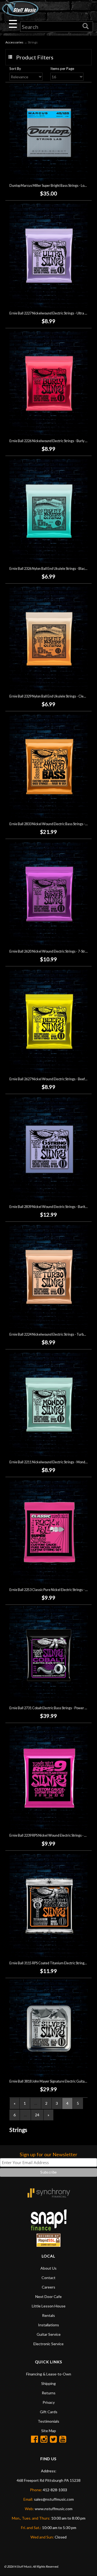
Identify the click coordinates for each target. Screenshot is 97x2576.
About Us (48, 2268)
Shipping (48, 2383)
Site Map (49, 2431)
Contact (48, 2278)
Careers (48, 2287)
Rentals (48, 2315)
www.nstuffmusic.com (54, 2509)
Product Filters (35, 57)
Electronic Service (48, 2344)
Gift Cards (49, 2412)
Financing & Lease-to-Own (49, 2374)
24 (37, 2115)
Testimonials (48, 2421)
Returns (49, 2393)
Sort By (15, 69)
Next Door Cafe (48, 2296)
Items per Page (62, 69)
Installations (48, 2325)
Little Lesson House (49, 2306)
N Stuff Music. (23, 2566)
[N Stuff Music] (20, 9)
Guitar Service (49, 2334)
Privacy (49, 2402)
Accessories (14, 42)
